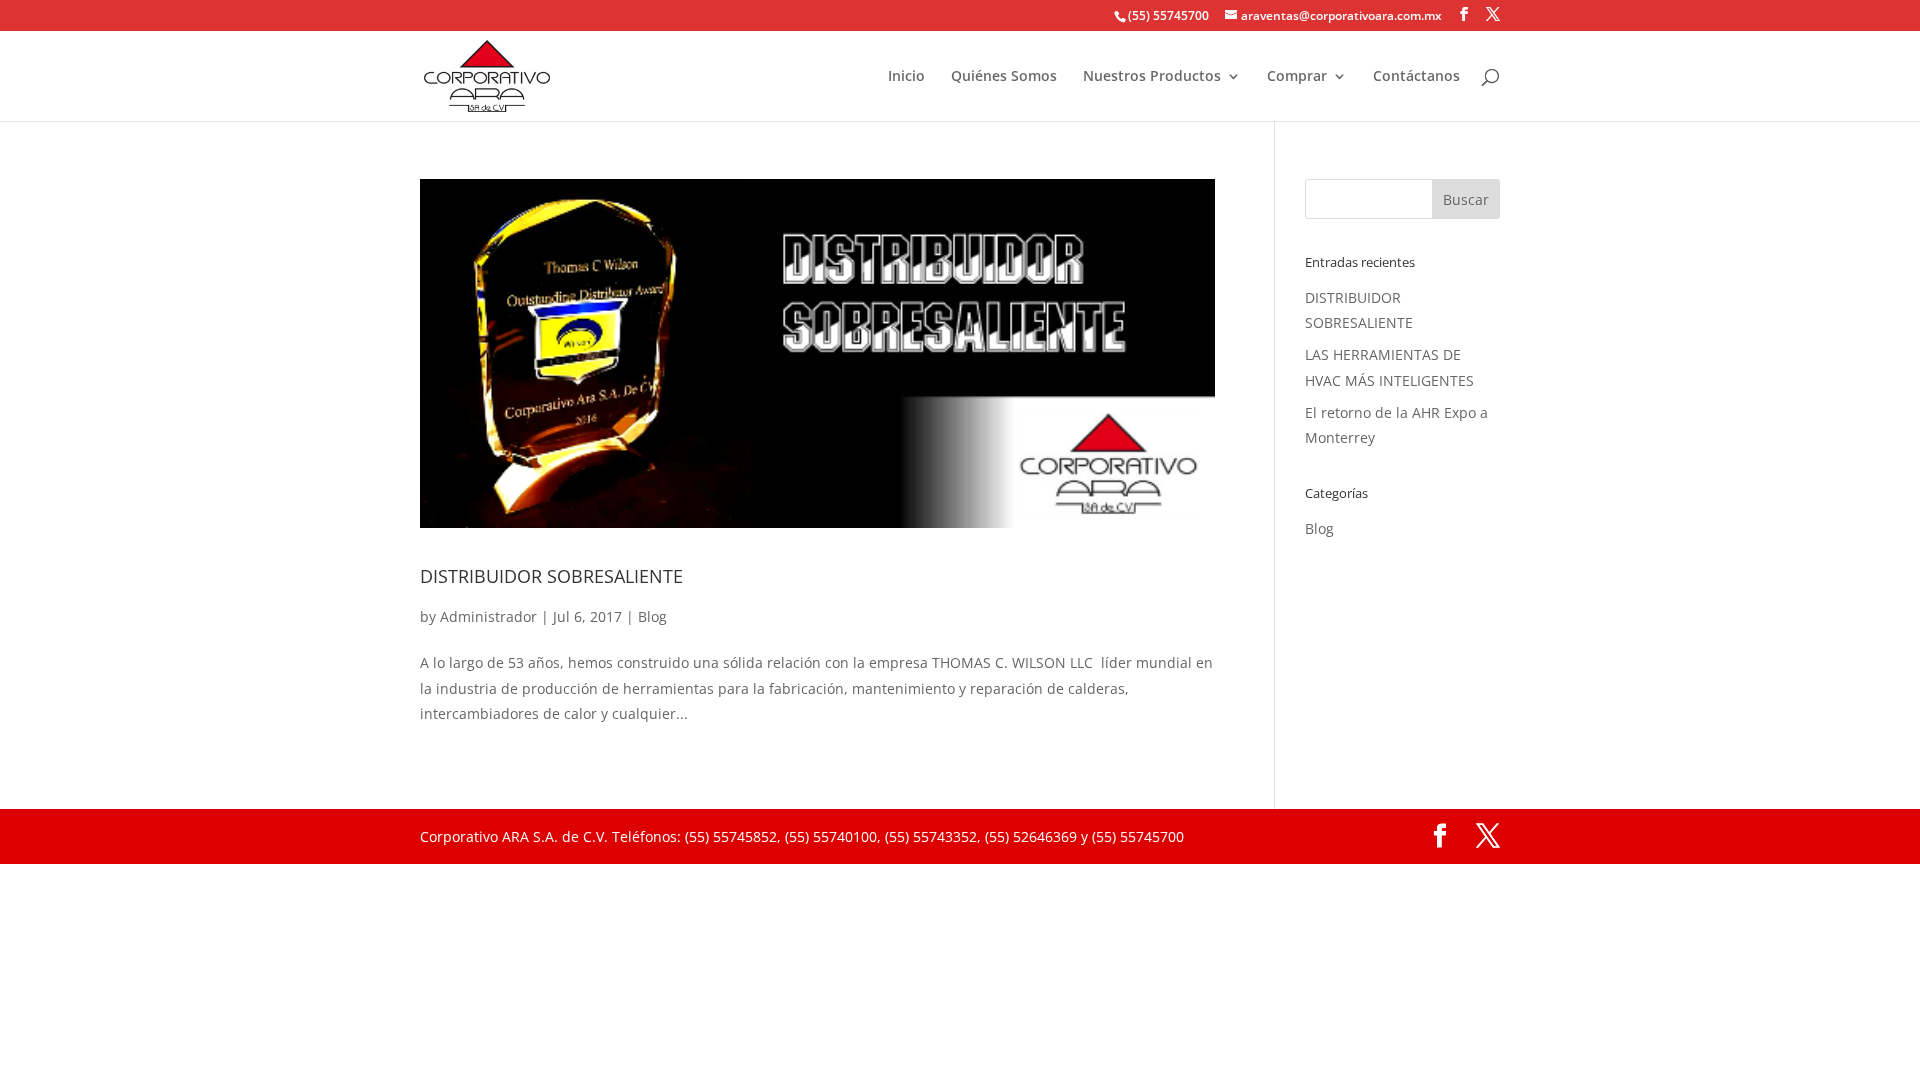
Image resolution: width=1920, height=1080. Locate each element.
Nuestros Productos (1152, 77)
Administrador (488, 616)
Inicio (906, 77)
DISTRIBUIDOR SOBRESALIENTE (551, 576)
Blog (652, 616)
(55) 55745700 (1168, 15)
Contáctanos (1416, 77)
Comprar (1297, 77)
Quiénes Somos (1004, 77)
